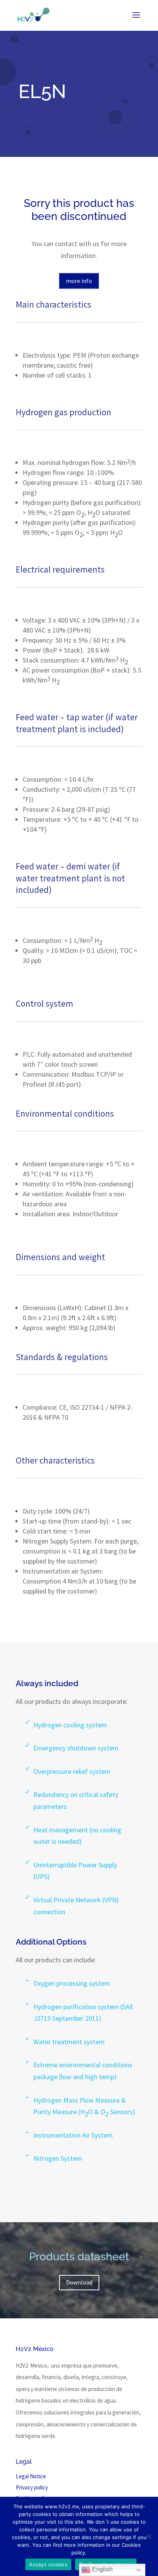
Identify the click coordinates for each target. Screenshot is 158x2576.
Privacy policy (32, 2487)
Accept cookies (48, 2564)
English (102, 2569)
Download (79, 2282)
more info (79, 281)
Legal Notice (31, 2476)
